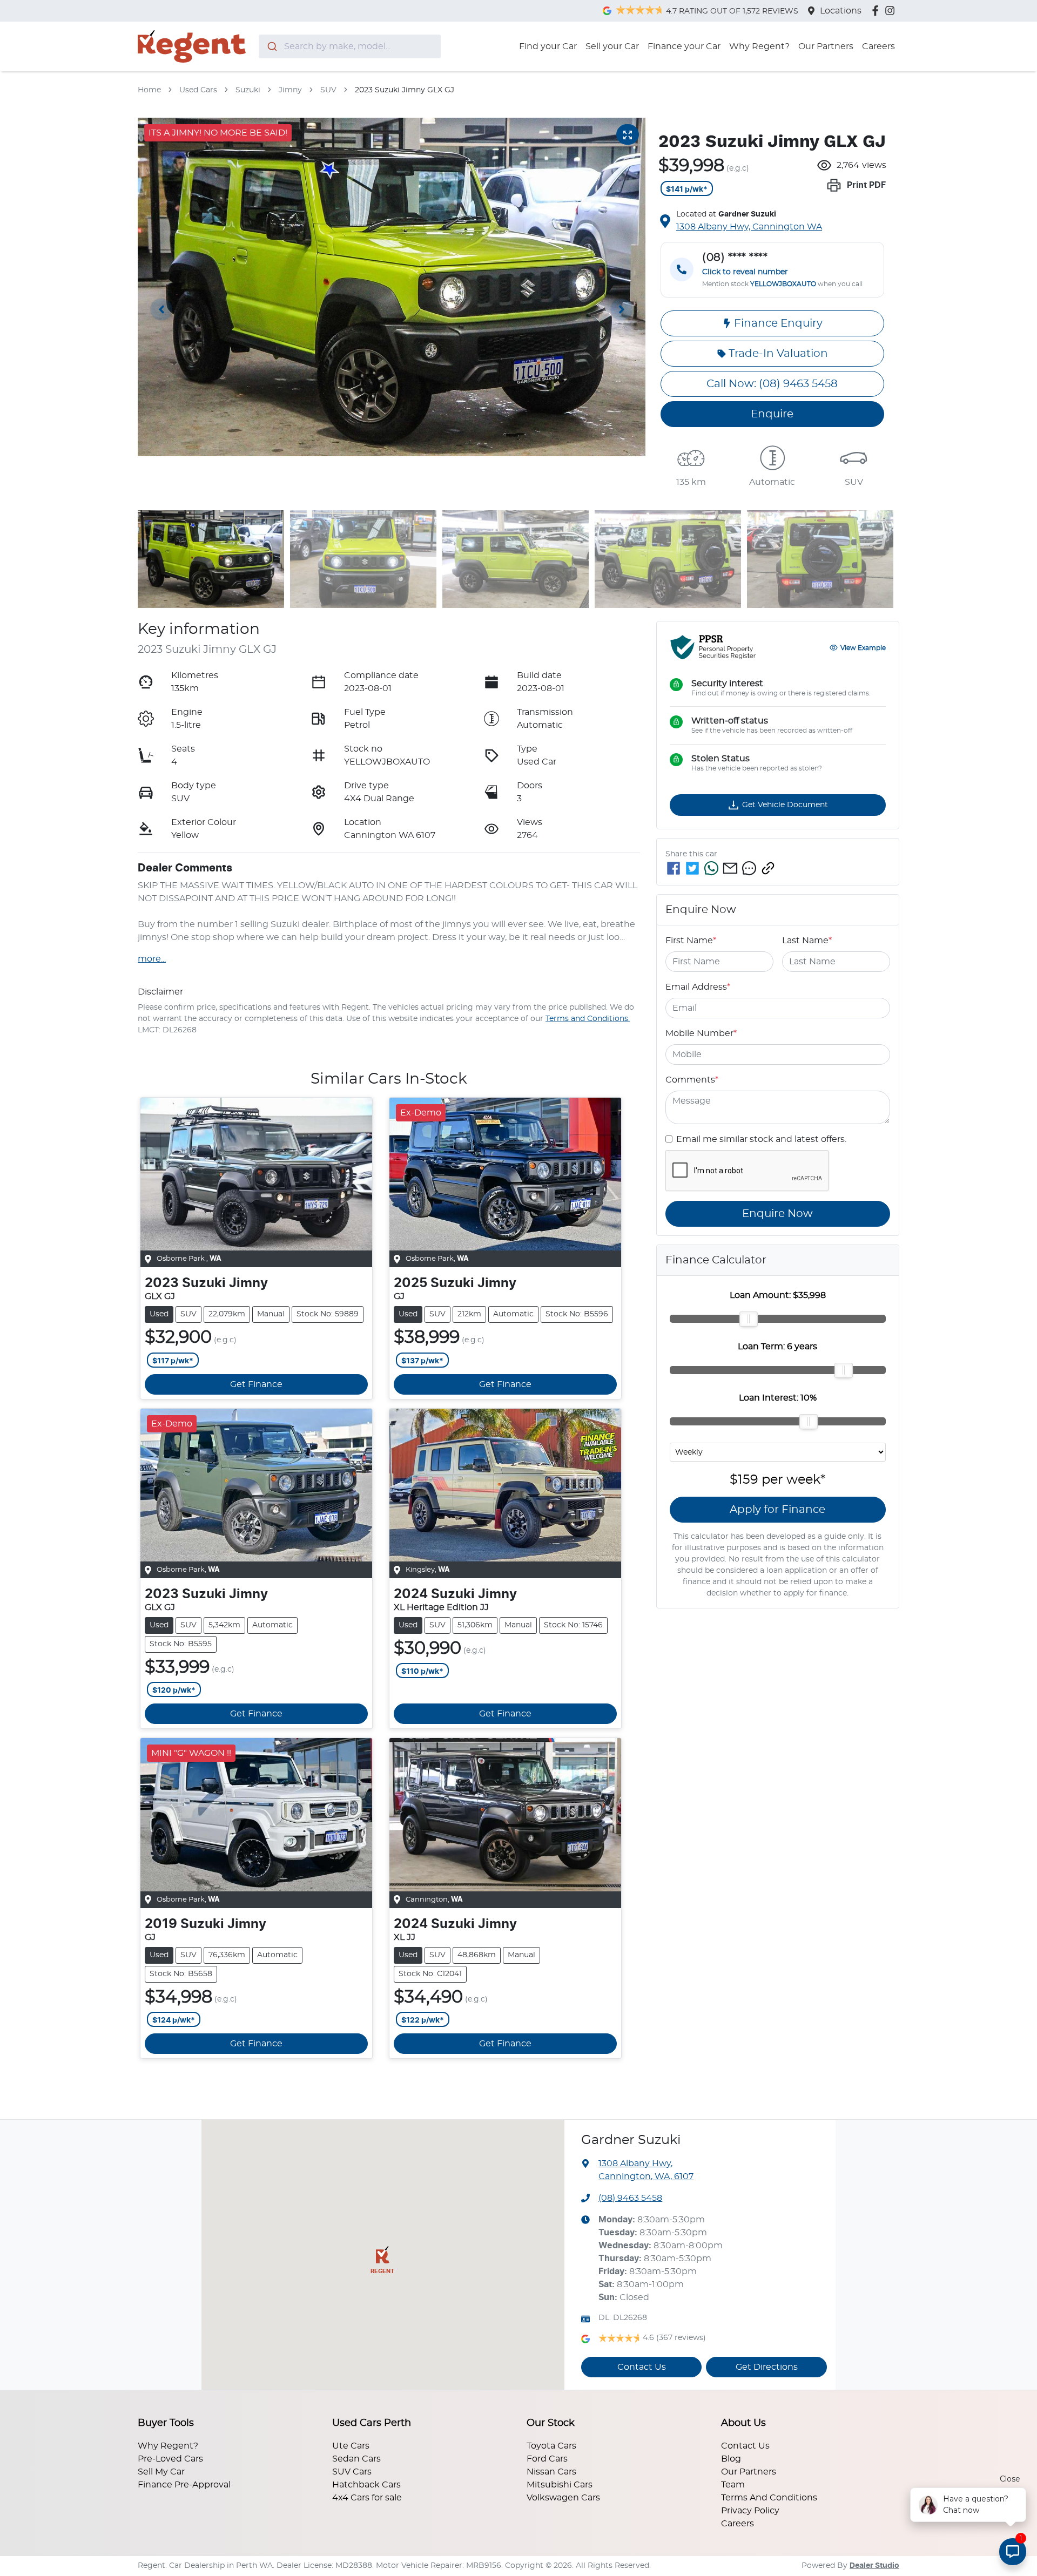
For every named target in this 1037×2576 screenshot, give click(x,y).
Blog (731, 2459)
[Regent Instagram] (892, 11)
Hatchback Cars (366, 2485)
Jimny (290, 90)
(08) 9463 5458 (630, 2198)
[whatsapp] (711, 868)
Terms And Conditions (769, 2498)
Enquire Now (777, 1214)
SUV (328, 90)
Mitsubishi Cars (560, 2485)
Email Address (698, 987)
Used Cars (198, 90)
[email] (730, 868)
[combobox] (350, 46)
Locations (841, 11)
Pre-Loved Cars (170, 2459)
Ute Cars (351, 2446)
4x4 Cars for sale (367, 2498)
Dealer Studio (874, 2566)
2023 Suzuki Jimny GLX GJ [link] (405, 90)
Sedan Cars (356, 2459)
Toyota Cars (551, 2446)
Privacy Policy (750, 2511)
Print (866, 185)
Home (149, 90)
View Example (863, 647)
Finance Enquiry (778, 323)
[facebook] (674, 868)
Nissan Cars (551, 2472)
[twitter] (692, 868)
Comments (692, 1080)
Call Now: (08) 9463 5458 (772, 384)
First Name (691, 941)
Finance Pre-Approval (184, 2485)
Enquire (772, 414)
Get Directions (767, 2367)
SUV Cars (352, 2472)
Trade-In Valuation (778, 354)
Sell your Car (612, 46)
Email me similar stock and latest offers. (761, 1139)
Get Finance (256, 1384)
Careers (878, 46)
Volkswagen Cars (563, 2498)
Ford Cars (547, 2459)
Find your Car (548, 46)
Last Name (807, 941)
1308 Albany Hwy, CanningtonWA (749, 227)
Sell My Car (161, 2472)
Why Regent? (759, 46)
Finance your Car (684, 46)
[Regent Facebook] (877, 11)
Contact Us (642, 2367)
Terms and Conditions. (588, 1019)
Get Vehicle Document (785, 804)
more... (152, 959)
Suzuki (248, 90)
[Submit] (271, 46)
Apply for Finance (777, 1509)
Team (733, 2485)
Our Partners (826, 46)
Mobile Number (701, 1033)
